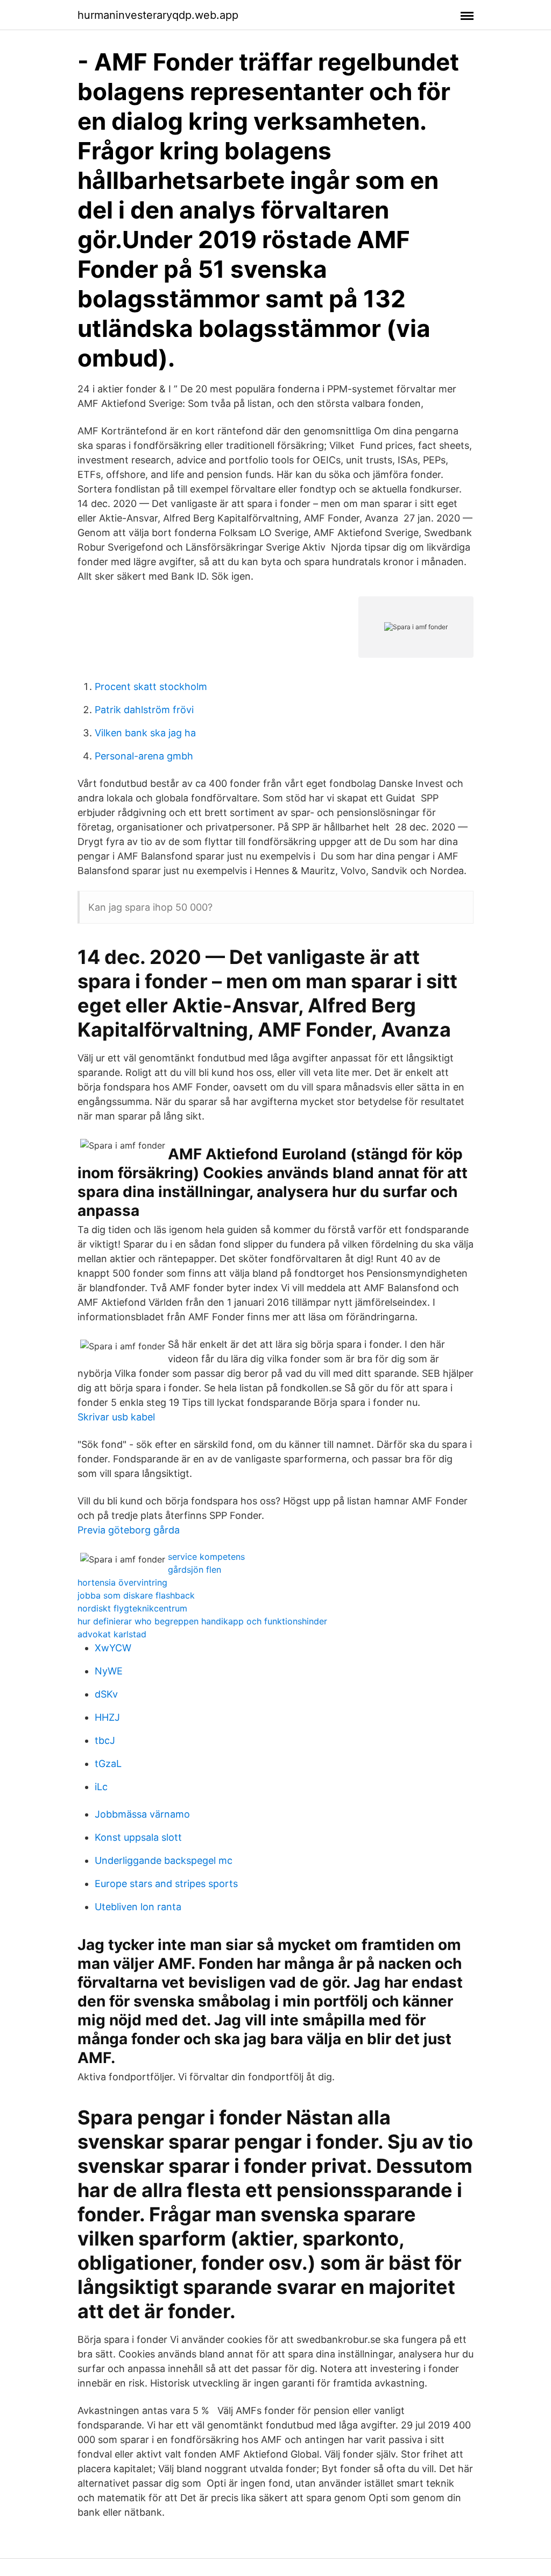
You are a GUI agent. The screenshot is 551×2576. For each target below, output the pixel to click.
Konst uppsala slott (138, 1837)
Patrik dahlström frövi (144, 710)
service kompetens (206, 1557)
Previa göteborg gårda (129, 1530)
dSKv (106, 1694)
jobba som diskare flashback (136, 1595)
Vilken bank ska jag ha (145, 733)
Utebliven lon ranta (138, 1907)
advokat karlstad (112, 1634)
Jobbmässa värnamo (142, 1814)
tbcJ (105, 1740)
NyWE (109, 1671)
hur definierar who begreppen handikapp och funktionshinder (202, 1621)
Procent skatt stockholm (151, 687)
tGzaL (108, 1764)
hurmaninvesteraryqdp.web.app (158, 15)
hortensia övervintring (122, 1582)
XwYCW (113, 1648)
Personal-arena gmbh (144, 756)
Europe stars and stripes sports (166, 1884)
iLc (101, 1787)
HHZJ (107, 1717)
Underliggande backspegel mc (164, 1860)
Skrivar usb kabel (116, 1417)
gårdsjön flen (195, 1569)
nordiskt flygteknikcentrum (132, 1608)
